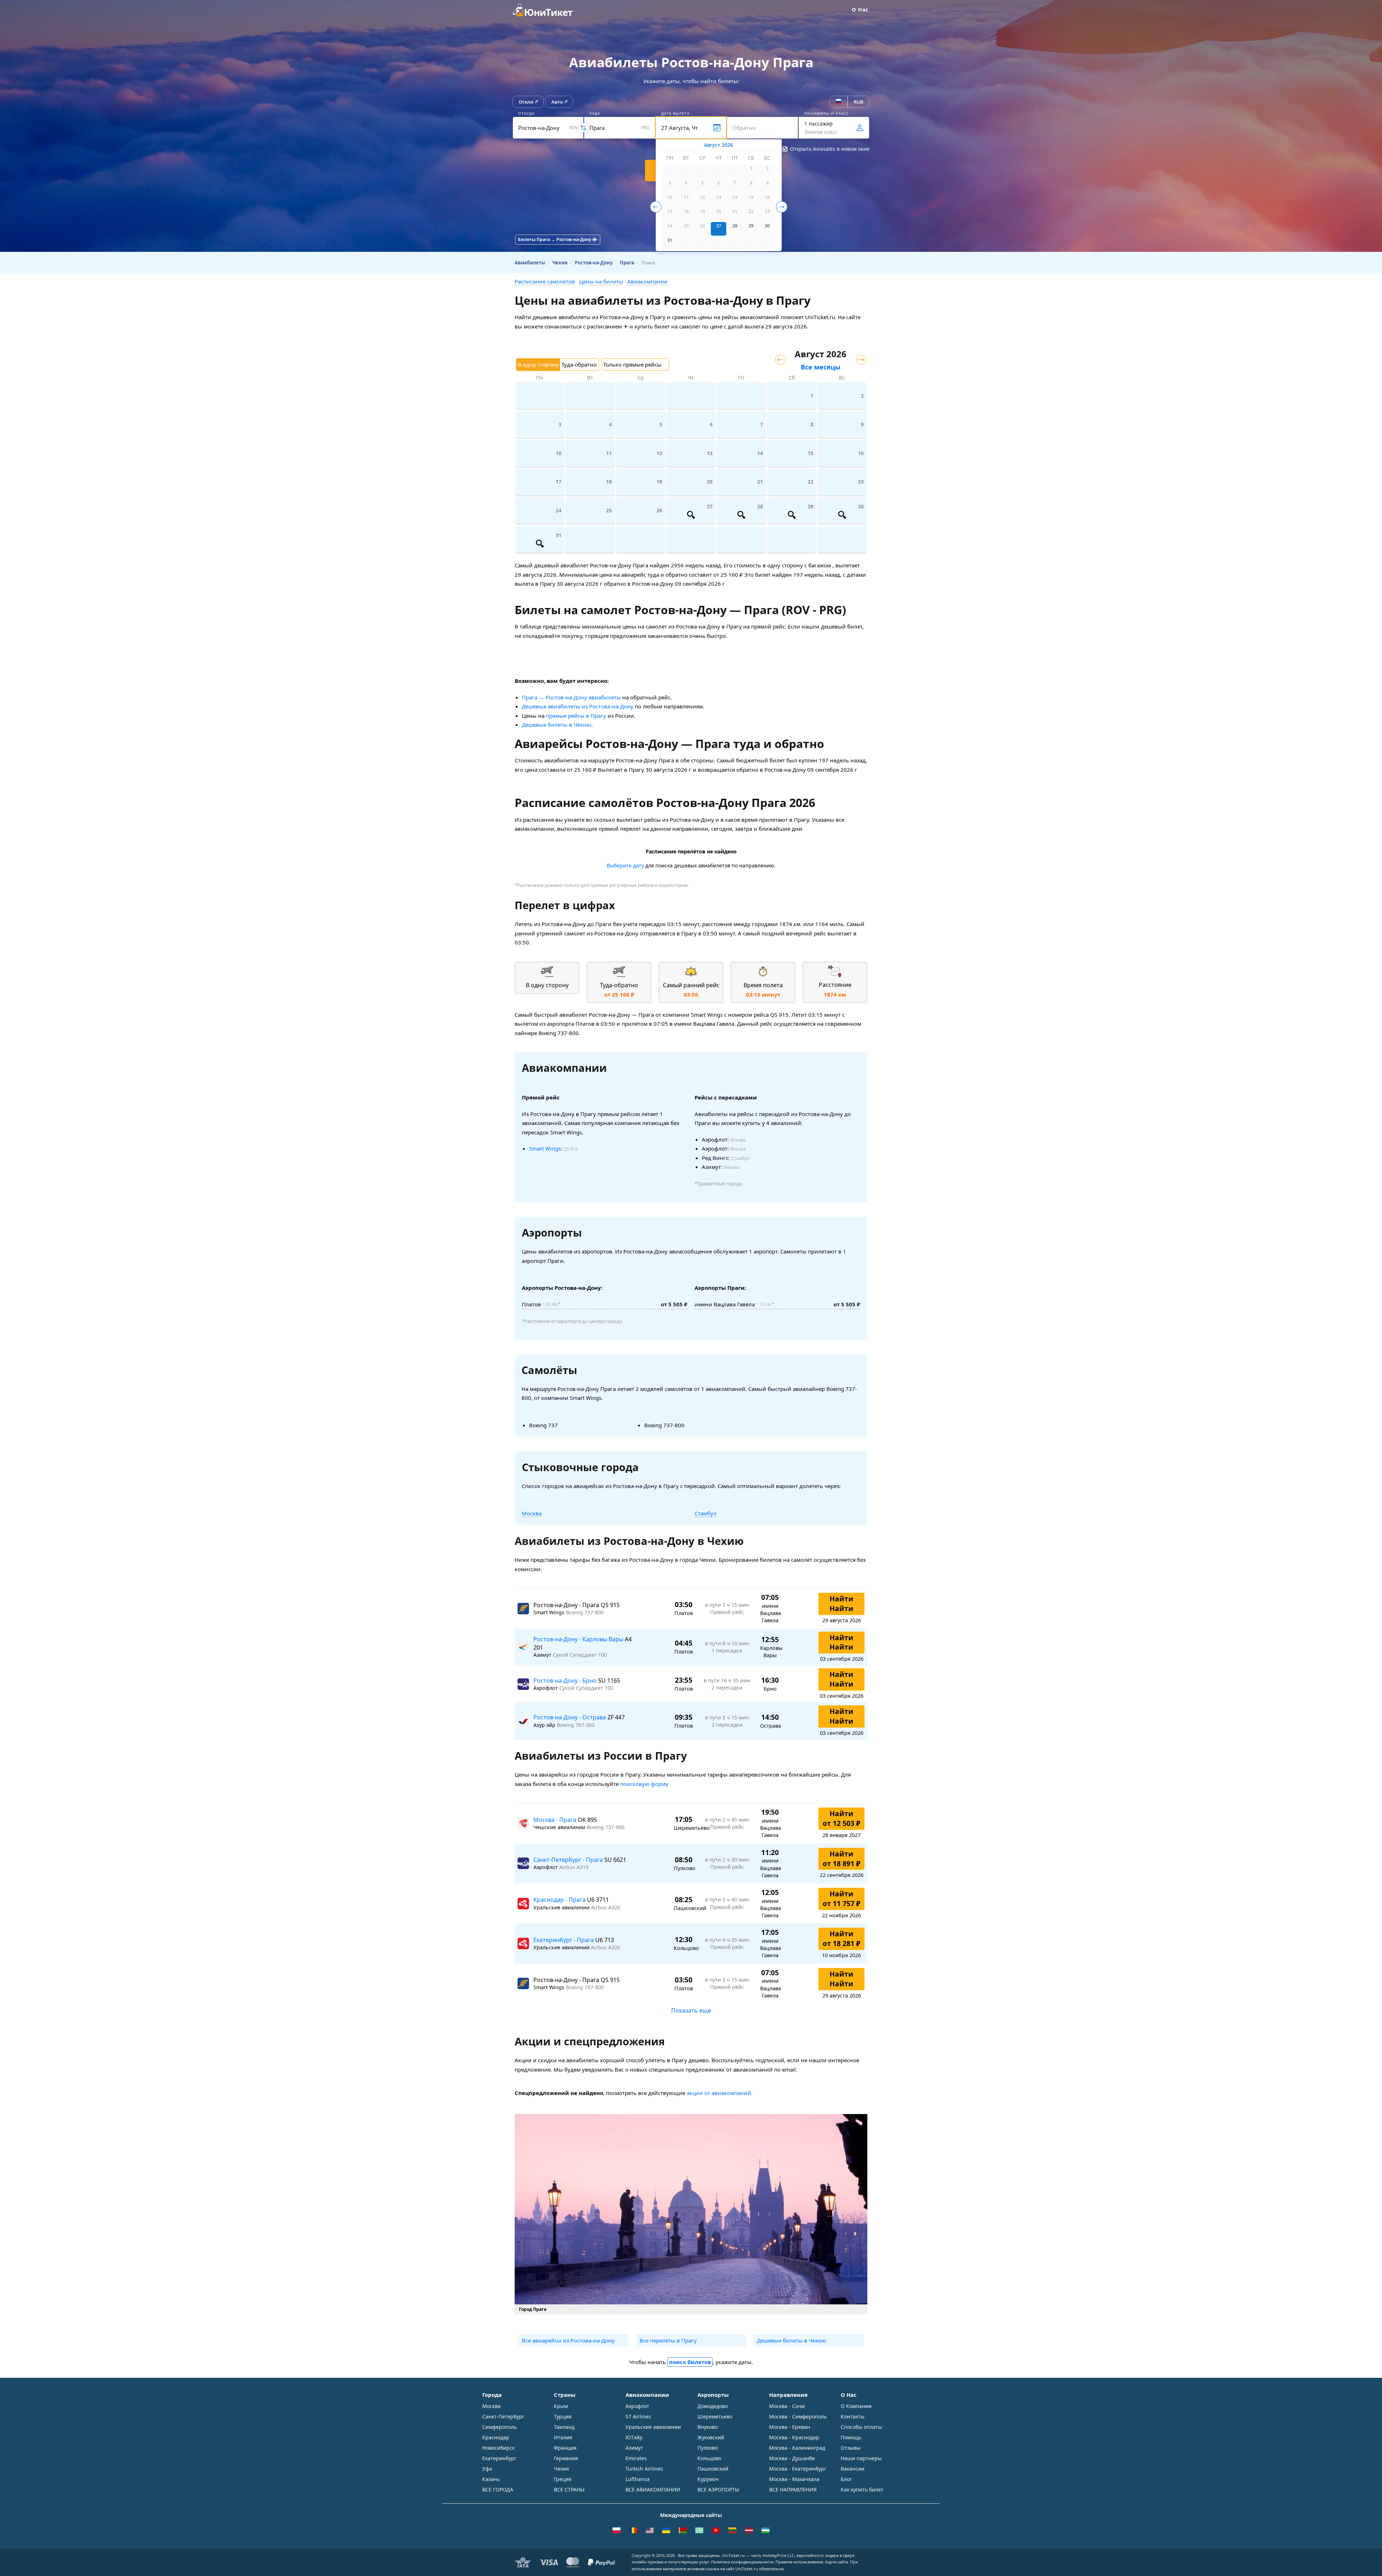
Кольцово (709, 2458)
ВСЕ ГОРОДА (498, 2489)
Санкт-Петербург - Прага (569, 1860)
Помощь (851, 2437)
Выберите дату (625, 865)
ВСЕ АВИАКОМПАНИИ (653, 2489)
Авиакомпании (647, 281)
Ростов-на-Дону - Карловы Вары (579, 1639)
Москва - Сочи (787, 2406)
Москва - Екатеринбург (798, 2469)
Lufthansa (638, 2479)
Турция (563, 2416)
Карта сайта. (837, 2562)
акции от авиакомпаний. (720, 2093)
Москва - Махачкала (794, 2479)
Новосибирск (498, 2448)
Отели (526, 102)
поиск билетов (690, 2362)
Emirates (636, 2458)
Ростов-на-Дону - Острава (570, 1717)
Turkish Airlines (644, 2469)
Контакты (853, 2416)
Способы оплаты (861, 2427)
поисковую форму (644, 1784)
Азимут (634, 2448)
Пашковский (713, 2469)
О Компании (856, 2406)
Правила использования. (800, 2562)
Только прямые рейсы (632, 364)
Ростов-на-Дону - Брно (566, 1681)
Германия (566, 2458)
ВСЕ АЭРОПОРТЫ (718, 2489)
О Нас (860, 10)
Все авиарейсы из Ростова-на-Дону (568, 2340)
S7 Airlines (638, 2416)
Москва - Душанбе (792, 2458)
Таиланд (564, 2427)
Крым (561, 2406)
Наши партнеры (861, 2458)
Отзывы (851, 2448)
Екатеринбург (499, 2458)
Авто (557, 102)
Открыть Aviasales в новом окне (830, 149)
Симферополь (500, 2427)
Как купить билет (862, 2489)
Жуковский (711, 2437)
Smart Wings (545, 1148)
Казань (491, 2479)
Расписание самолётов (545, 281)
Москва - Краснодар (794, 2437)
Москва (532, 1513)
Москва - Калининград (797, 2448)
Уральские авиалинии (653, 2427)
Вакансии (853, 2469)
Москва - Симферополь (798, 2416)
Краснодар (496, 2437)
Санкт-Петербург (503, 2416)
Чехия (561, 2469)
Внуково (708, 2427)
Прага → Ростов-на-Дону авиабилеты (571, 697)
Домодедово (713, 2406)
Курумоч (708, 2479)
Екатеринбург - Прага (564, 1940)
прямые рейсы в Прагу (576, 716)
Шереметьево (715, 2416)
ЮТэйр (634, 2437)
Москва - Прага (555, 1820)
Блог (846, 2479)
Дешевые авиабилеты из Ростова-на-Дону (578, 706)
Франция (565, 2448)
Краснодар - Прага (560, 1900)
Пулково (708, 2448)
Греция (563, 2479)
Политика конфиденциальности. (743, 2562)
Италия (563, 2437)
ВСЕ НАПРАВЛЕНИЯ (793, 2489)
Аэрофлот (637, 2406)
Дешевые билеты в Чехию (557, 725)
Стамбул (706, 1513)
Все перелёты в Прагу (668, 2340)
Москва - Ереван (790, 2427)
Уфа (487, 2469)
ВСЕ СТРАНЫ (569, 2489)
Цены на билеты (601, 281)
